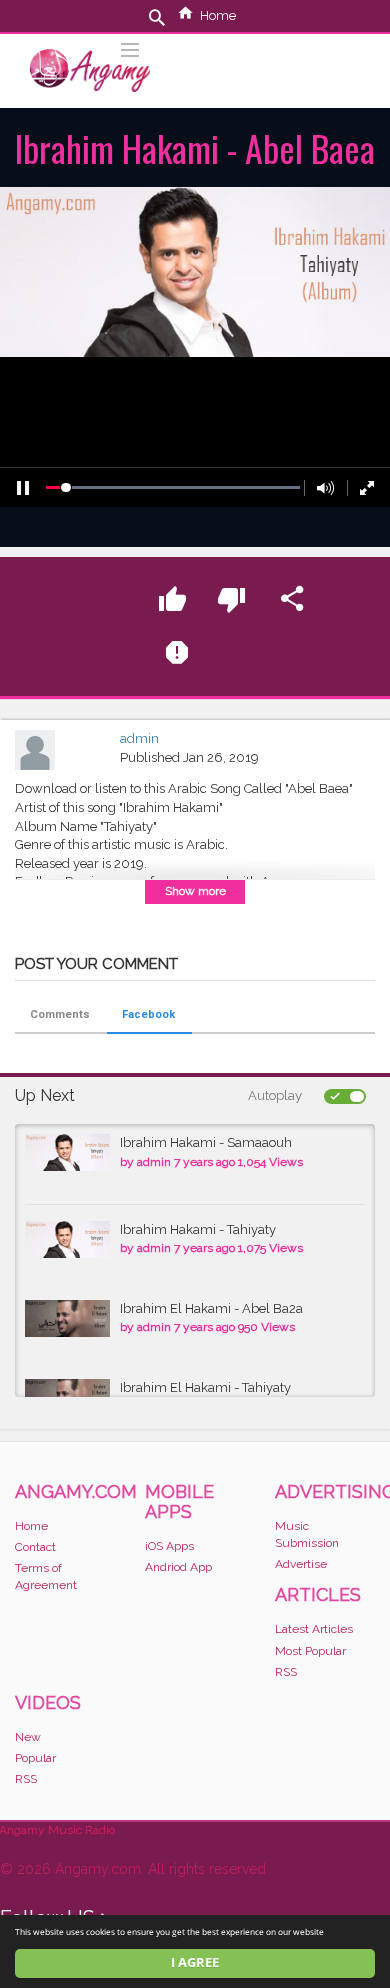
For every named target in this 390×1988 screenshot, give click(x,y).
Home (218, 15)
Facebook (148, 1014)
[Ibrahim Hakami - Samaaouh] (67, 1152)
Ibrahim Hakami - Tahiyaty (198, 1229)
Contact (35, 1547)
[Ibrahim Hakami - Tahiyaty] (67, 1239)
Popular (35, 1758)
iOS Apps (169, 1546)
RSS (286, 1672)
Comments (60, 1014)
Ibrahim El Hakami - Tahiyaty (205, 1387)
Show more (195, 891)
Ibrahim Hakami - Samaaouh (206, 1142)
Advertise (301, 1564)
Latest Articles (314, 1629)
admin (139, 738)
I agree (195, 1962)
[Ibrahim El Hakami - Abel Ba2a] (67, 1318)
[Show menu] (130, 48)
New (28, 1737)
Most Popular (310, 1651)
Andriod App (178, 1567)
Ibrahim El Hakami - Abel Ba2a (211, 1308)
